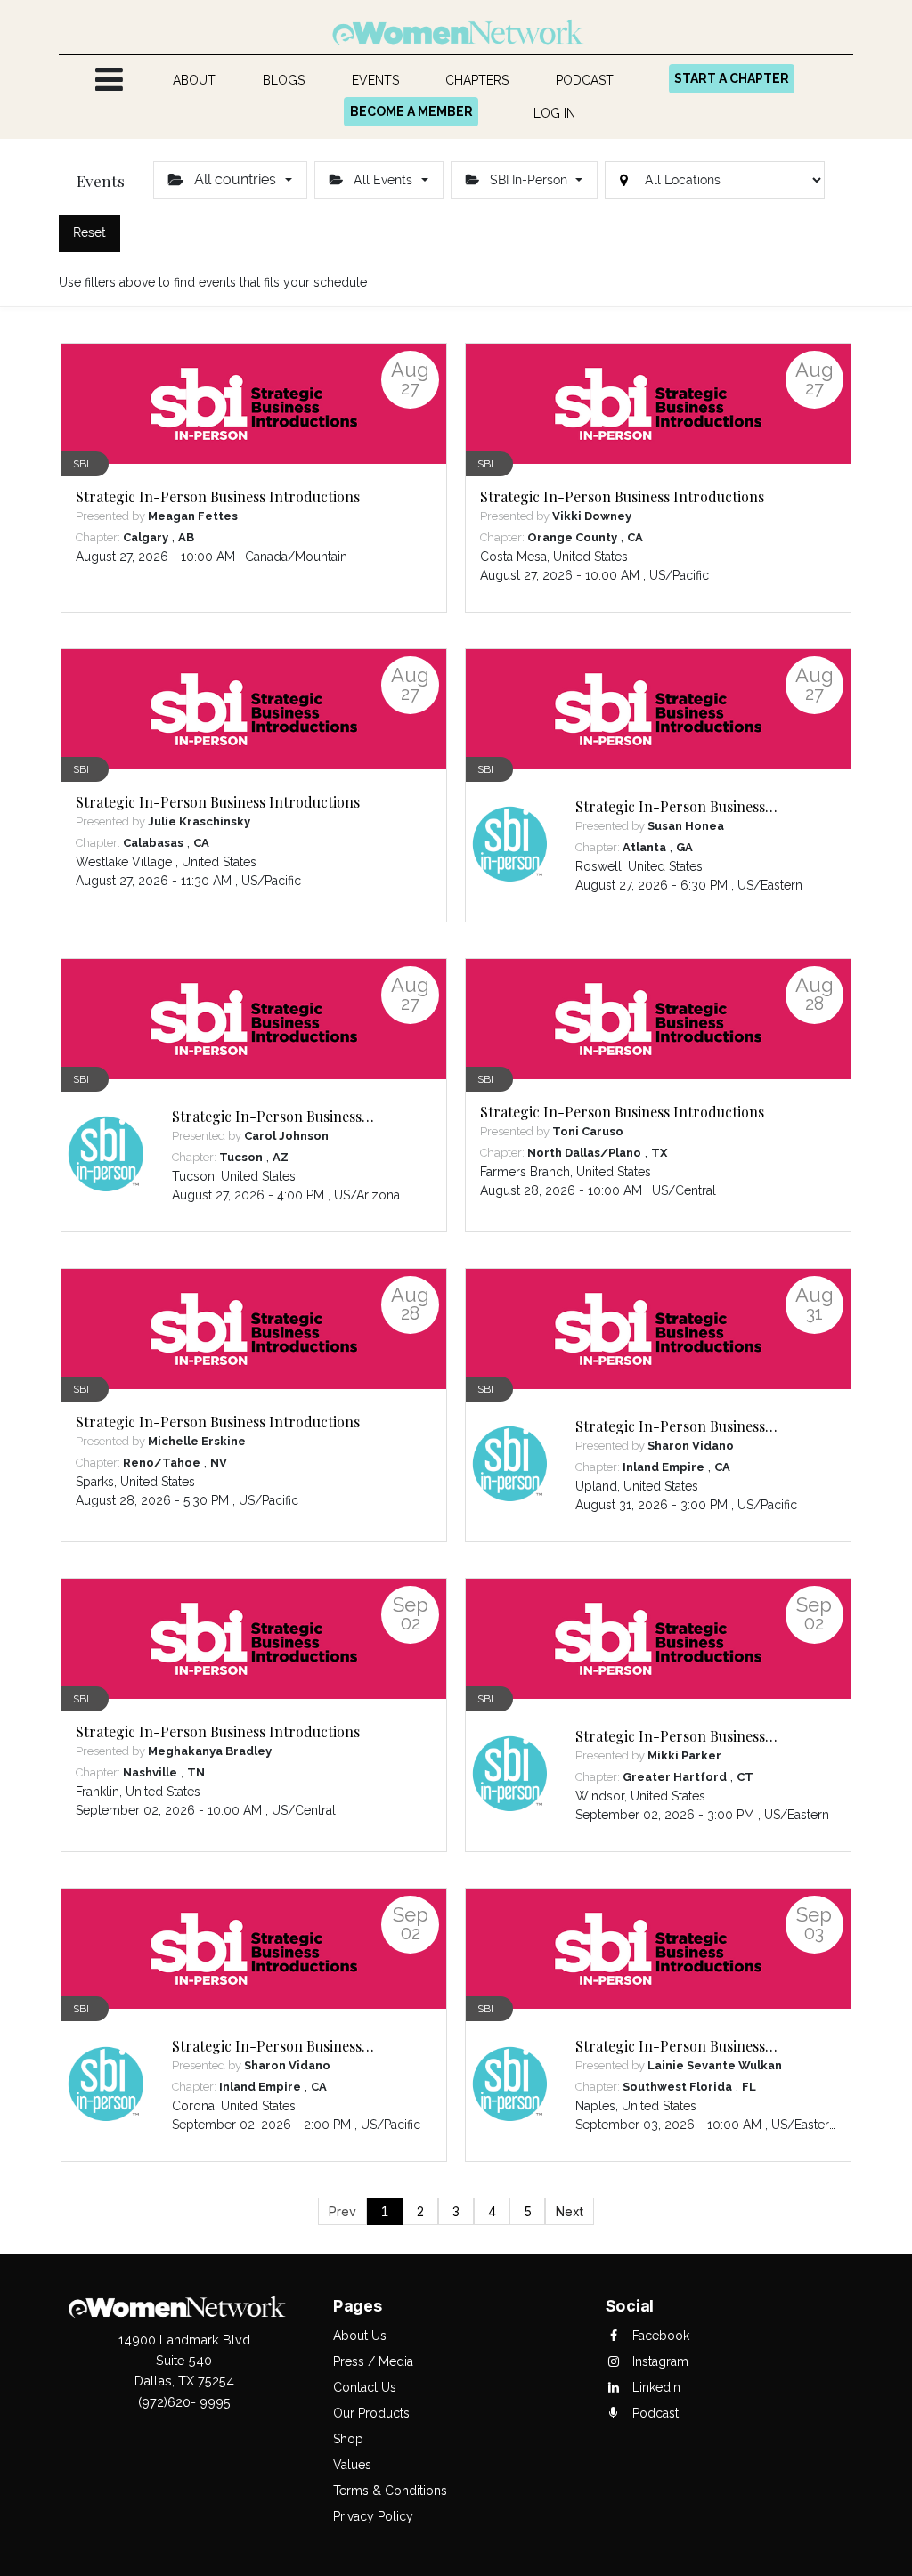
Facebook (659, 2336)
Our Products (371, 2413)
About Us (360, 2336)
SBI (81, 464)
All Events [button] (383, 180)
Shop (348, 2439)
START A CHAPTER (732, 78)
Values (352, 2465)
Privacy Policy (373, 2516)
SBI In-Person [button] (529, 180)
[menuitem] (195, 81)
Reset (90, 232)
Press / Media (373, 2361)
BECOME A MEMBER (411, 111)
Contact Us (365, 2387)
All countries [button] (235, 179)
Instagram (659, 2361)
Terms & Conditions (390, 2491)
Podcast (654, 2413)
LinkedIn (655, 2387)
